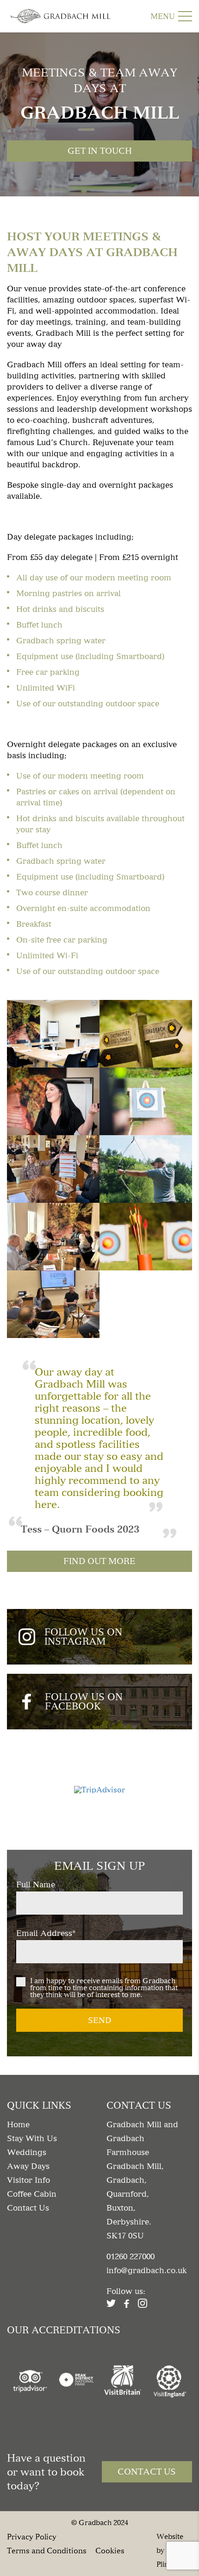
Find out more (99, 1561)
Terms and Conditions (47, 2550)
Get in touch (100, 151)
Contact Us (147, 2472)
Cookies (110, 2550)
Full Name (36, 1885)
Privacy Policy (32, 2536)
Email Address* (46, 1933)
